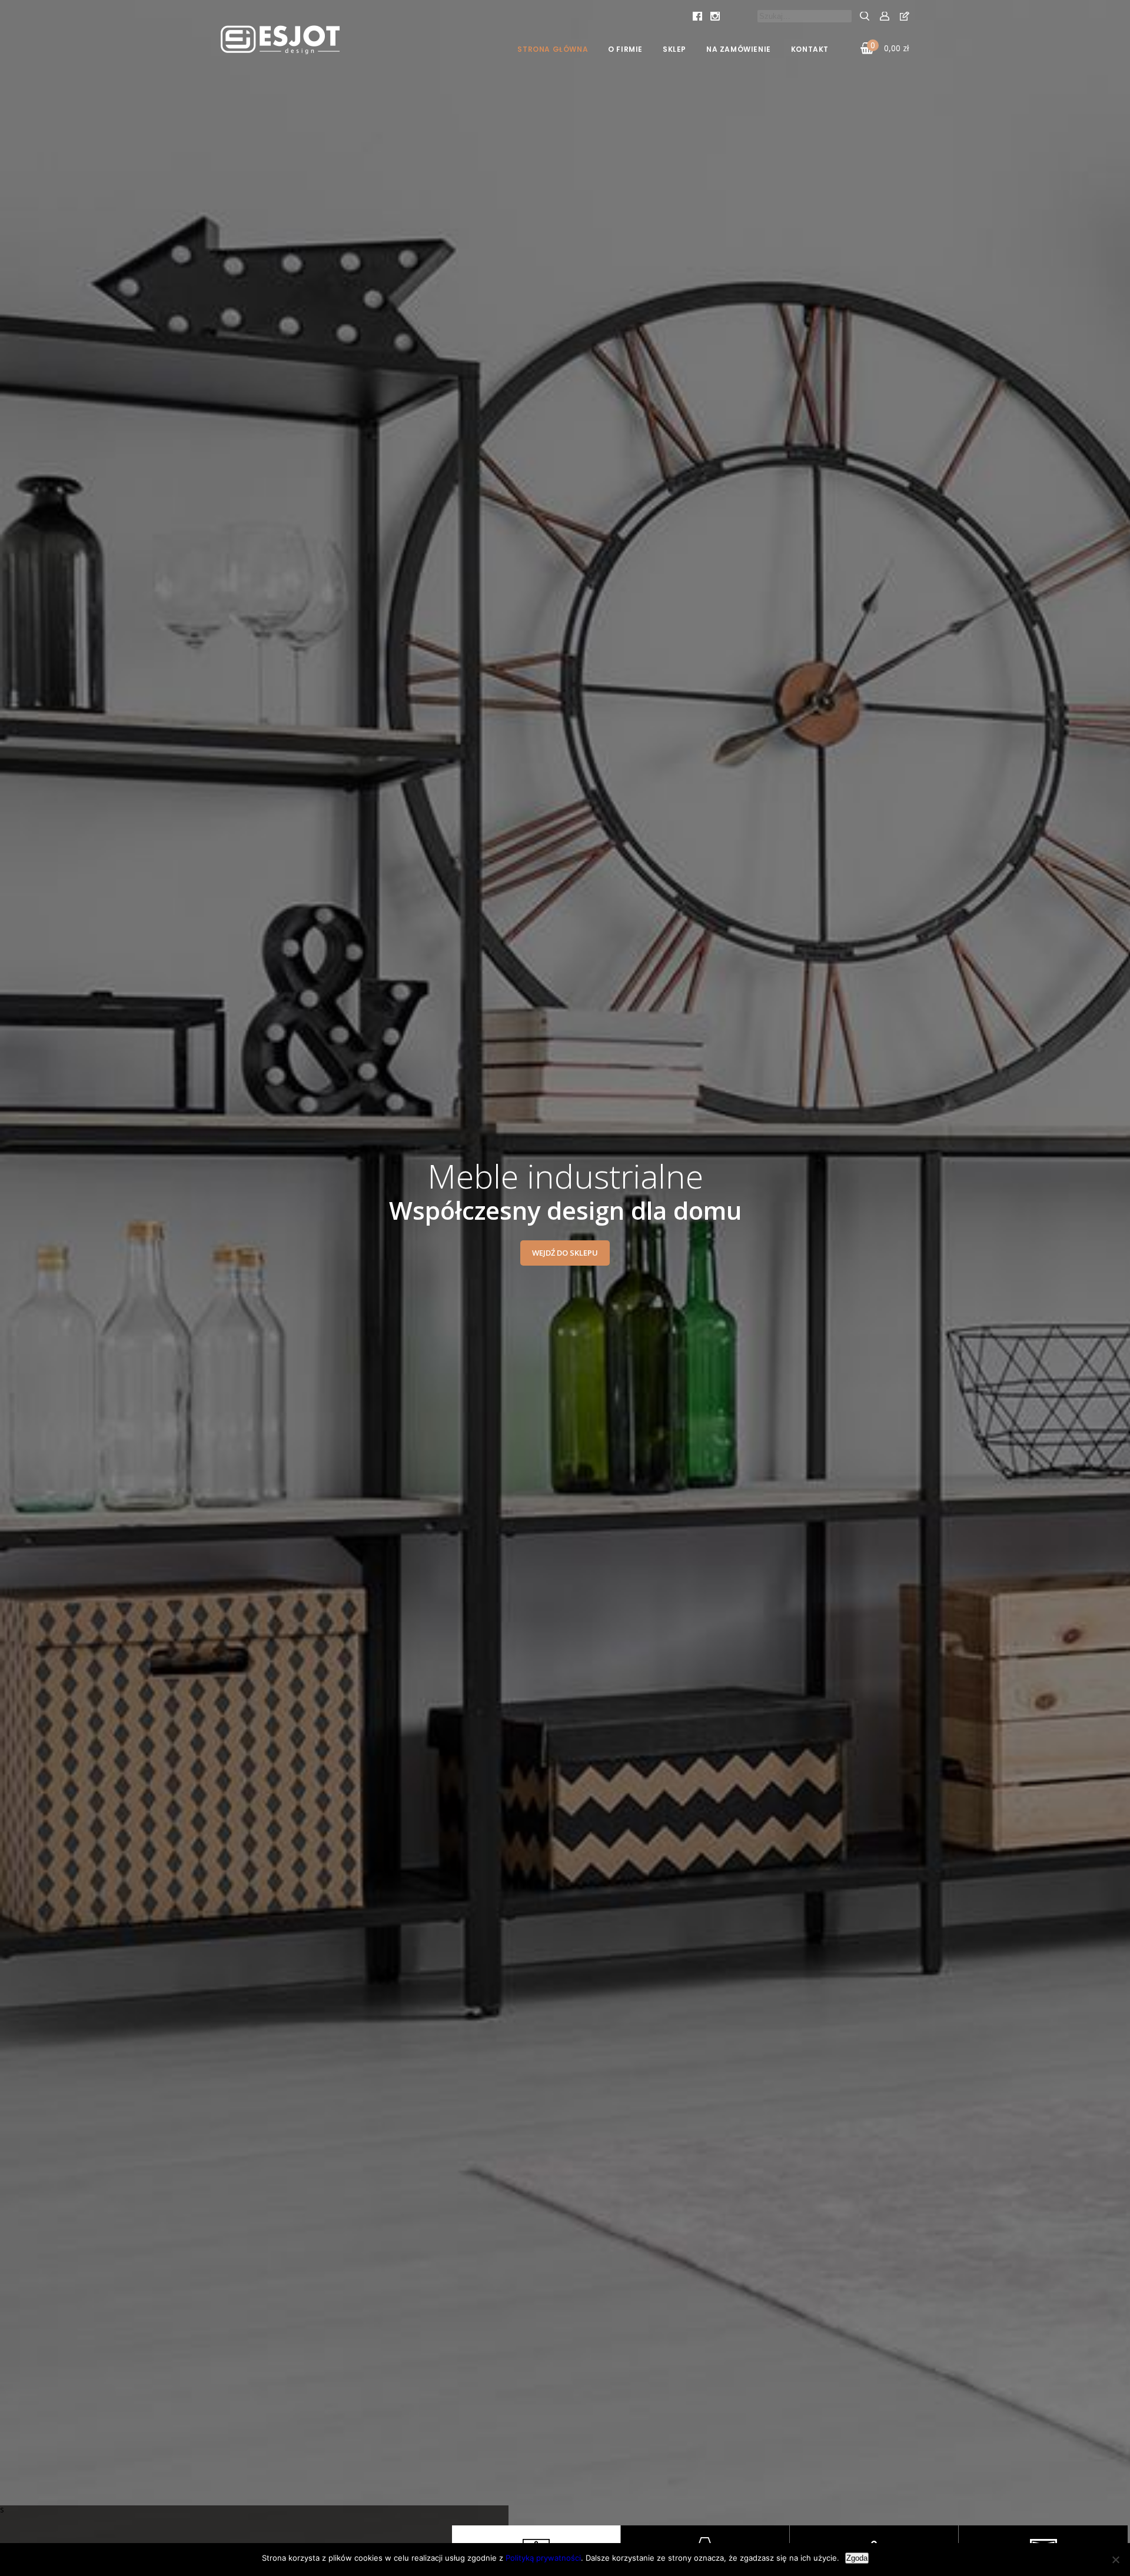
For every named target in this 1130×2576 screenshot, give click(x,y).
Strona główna (553, 49)
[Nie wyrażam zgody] (1115, 2560)
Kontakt (810, 49)
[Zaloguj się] (885, 16)
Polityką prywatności (543, 2558)
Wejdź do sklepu (565, 1253)
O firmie (625, 49)
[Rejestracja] (905, 16)
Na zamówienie (739, 49)
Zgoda (857, 2558)
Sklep (674, 49)
